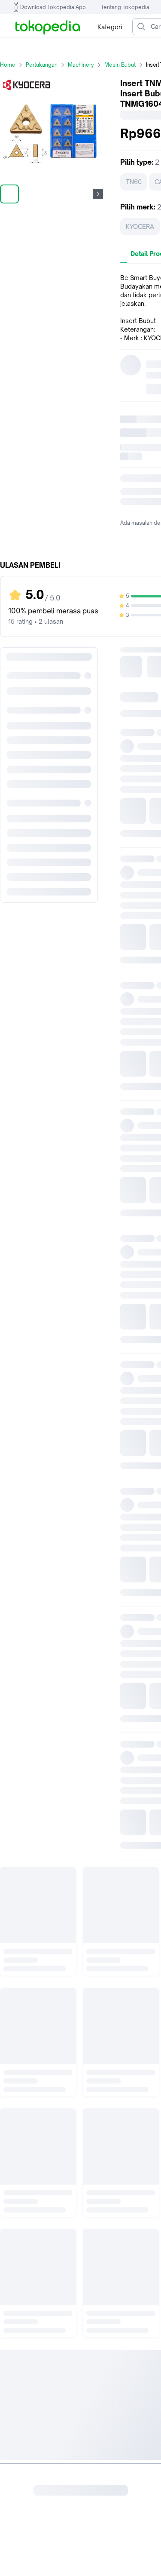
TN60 (134, 182)
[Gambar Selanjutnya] (98, 194)
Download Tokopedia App (53, 7)
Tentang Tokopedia (125, 7)
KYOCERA (140, 226)
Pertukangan (42, 65)
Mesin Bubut (120, 65)
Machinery (81, 65)
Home (8, 65)
